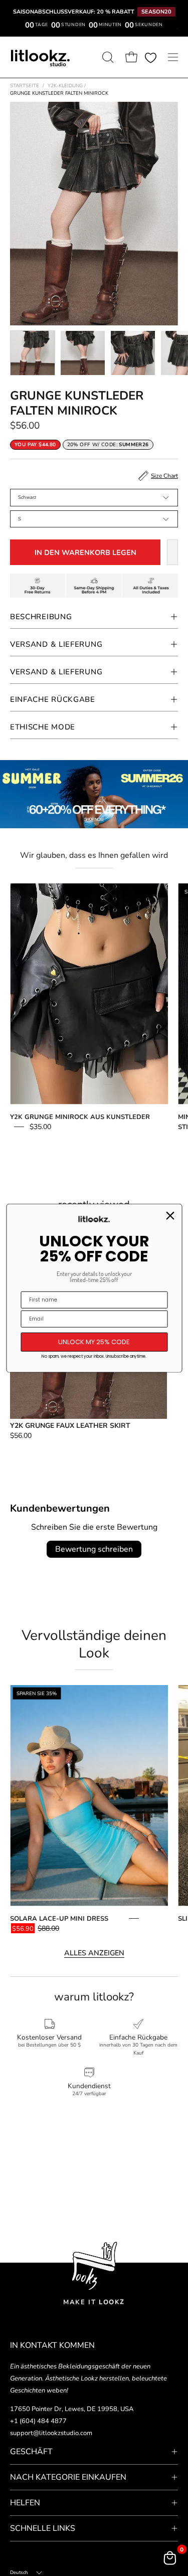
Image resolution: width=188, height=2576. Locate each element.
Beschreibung (41, 617)
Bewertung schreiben (94, 1549)
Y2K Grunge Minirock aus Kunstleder (80, 1117)
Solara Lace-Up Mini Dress (59, 1919)
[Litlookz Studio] (40, 57)
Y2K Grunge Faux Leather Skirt (70, 1426)
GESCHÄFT (31, 2452)
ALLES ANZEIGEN (94, 1953)
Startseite (25, 86)
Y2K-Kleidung (67, 86)
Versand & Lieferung (56, 644)
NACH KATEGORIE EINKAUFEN (68, 2477)
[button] (107, 57)
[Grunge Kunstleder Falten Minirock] (33, 353)
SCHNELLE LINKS (43, 2528)
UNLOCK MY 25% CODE (94, 1342)
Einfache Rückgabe (53, 699)
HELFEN (25, 2503)
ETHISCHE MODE (43, 727)
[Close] (170, 1216)
